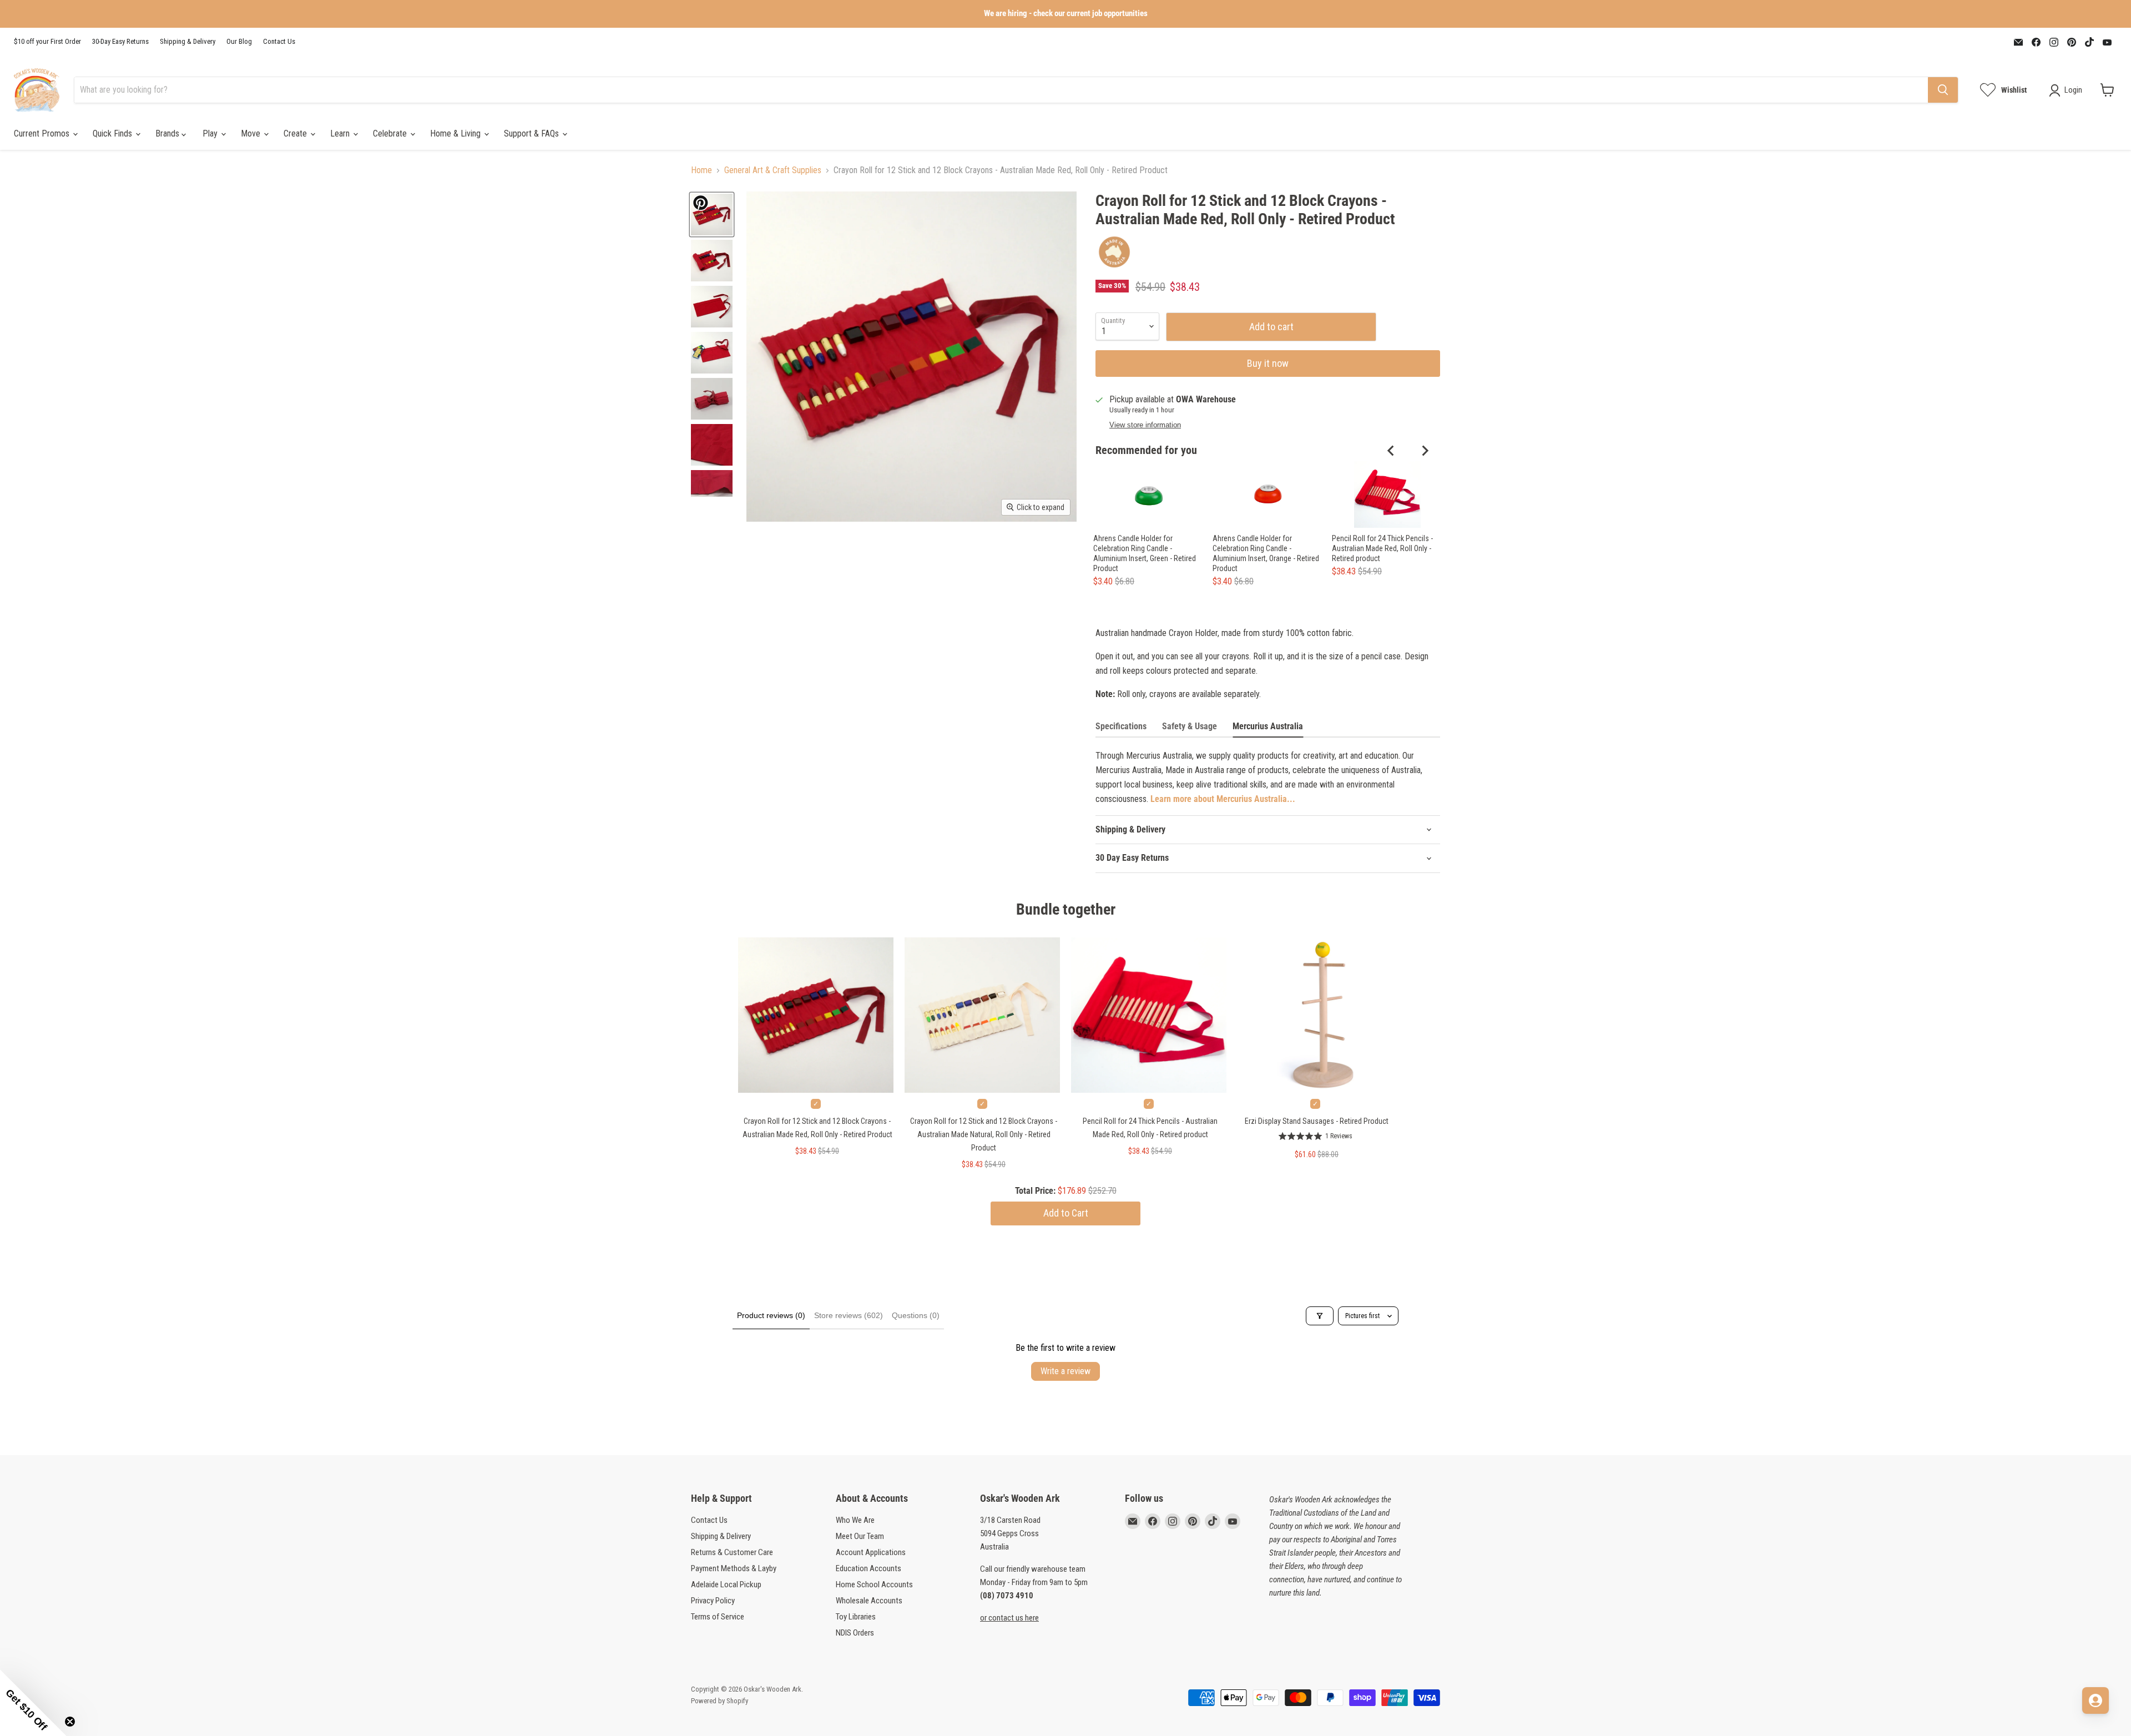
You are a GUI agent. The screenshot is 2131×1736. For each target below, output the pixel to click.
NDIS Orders (855, 1633)
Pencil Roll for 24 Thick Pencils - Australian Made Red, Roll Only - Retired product (1382, 548)
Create (296, 133)
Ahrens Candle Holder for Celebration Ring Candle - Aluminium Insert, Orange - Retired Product (1266, 553)
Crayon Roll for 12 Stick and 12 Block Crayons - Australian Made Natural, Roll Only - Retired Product (984, 1134)
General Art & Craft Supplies (773, 170)
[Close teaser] (70, 1722)
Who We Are (855, 1520)
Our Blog (239, 42)
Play (211, 133)
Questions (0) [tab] (916, 1315)
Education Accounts (868, 1568)
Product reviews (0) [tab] (771, 1315)
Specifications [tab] (1121, 726)
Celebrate (391, 133)
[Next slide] (1425, 451)
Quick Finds (113, 133)
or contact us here (1009, 1618)
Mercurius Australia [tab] (1268, 726)
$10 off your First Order (47, 42)
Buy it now (1268, 363)
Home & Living (456, 133)
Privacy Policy (713, 1601)
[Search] (1943, 90)
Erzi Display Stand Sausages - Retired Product (1317, 1121)
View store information (1145, 425)
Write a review (1065, 1371)
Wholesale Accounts (869, 1601)
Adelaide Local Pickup (726, 1584)
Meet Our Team (860, 1536)
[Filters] (1320, 1316)
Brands (168, 133)
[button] (33, 1703)
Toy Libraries (856, 1617)
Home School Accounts (874, 1584)
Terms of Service (718, 1617)
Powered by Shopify (719, 1701)
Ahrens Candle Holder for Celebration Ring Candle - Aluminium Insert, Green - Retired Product (1145, 553)
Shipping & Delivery (188, 42)
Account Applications (871, 1552)
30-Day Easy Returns (120, 42)
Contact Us (279, 42)
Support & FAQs (532, 133)
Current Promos (43, 133)
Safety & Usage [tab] (1190, 726)
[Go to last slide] (1391, 451)
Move (252, 133)
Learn (341, 133)
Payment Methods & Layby (734, 1568)
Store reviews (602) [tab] (849, 1315)
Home (701, 170)
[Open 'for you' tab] (2095, 1700)
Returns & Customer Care (732, 1552)
